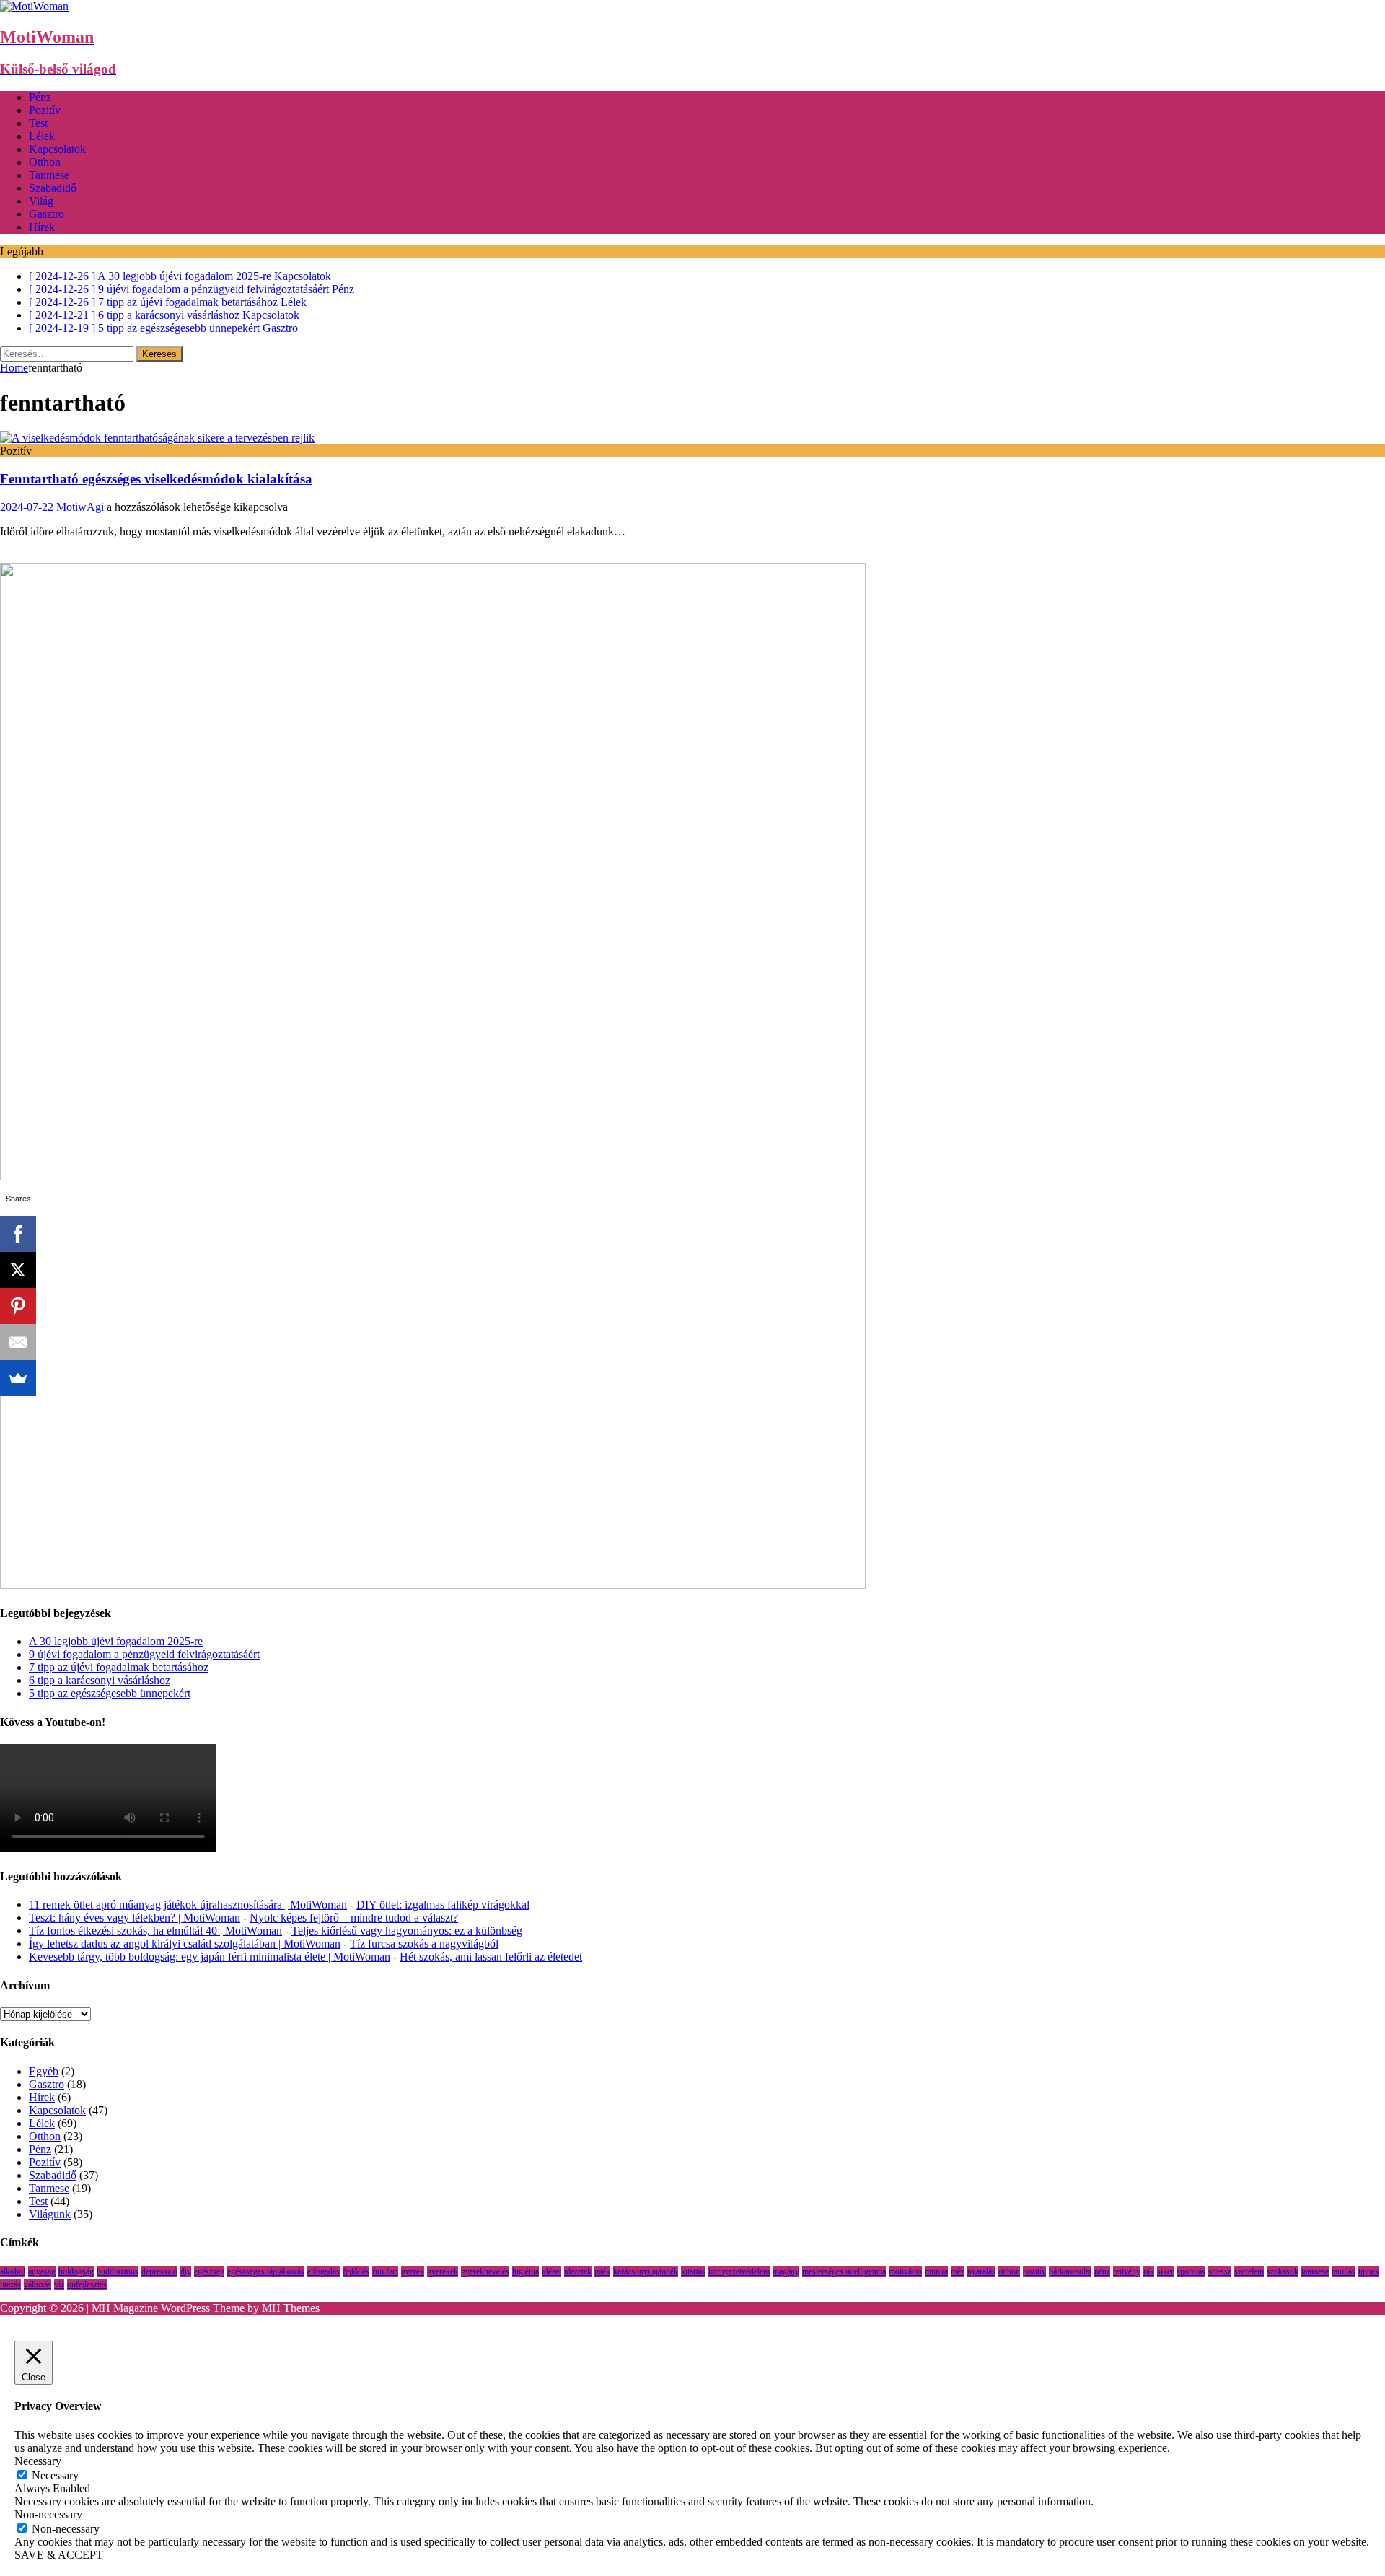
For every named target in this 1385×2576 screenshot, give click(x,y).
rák (1149, 2271)
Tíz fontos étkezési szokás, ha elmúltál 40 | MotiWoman (155, 1931)
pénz (1102, 2271)
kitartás (693, 2271)
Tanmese (49, 175)
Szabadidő (53, 188)
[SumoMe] (18, 1378)
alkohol (13, 2271)
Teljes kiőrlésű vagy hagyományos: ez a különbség (407, 1931)
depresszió (159, 2271)
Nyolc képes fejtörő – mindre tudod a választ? (354, 1918)
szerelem (1249, 2271)
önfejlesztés (87, 2284)
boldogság (76, 2271)
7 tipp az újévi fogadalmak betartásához (119, 1667)
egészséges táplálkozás (266, 2271)
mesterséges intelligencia (844, 2271)
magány (786, 2271)
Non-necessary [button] (48, 2514)
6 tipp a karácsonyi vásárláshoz (100, 1680)
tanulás (1344, 2271)
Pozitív (45, 110)
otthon (1009, 2271)
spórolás (1191, 2271)
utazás (10, 2284)
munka (936, 2271)
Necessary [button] (38, 2461)
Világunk (50, 2214)
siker (1165, 2271)
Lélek (42, 136)
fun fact (385, 2271)
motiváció (905, 2271)
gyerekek (443, 2271)
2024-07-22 (27, 507)
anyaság (42, 2271)
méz (958, 2271)
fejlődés (356, 2271)
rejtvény (1127, 2271)
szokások (1283, 2271)
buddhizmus (118, 2271)
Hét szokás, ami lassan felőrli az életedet (491, 1957)
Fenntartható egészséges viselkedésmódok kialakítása (156, 479)
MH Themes (291, 2308)
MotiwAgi (80, 507)
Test (38, 123)
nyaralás (981, 2271)
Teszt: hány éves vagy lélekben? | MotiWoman (135, 1918)
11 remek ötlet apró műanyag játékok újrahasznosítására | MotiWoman (188, 1905)
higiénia (526, 2271)
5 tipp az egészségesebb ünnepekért (110, 1693)
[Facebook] (18, 1234)
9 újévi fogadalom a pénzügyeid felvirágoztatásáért (144, 1654)
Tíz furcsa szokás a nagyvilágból (424, 1944)
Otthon (45, 162)
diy (186, 2271)
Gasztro (47, 214)
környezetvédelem (739, 2271)
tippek (1369, 2271)
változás (38, 2284)
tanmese (1315, 2271)
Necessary (55, 2475)
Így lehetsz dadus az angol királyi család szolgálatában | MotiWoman (185, 1944)
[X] (18, 1270)
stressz (1220, 2271)
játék (602, 2271)
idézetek (578, 2271)
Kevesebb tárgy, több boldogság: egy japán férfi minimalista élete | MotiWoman (210, 1957)
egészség (209, 2271)
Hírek (42, 227)
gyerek (413, 2271)
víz (59, 2284)
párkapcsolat (1070, 2271)
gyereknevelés (485, 2271)
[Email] (18, 1342)
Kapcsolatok (57, 149)
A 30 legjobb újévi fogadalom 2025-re (116, 1641)
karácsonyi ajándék (646, 2271)
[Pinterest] (18, 1306)
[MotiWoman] (34, 6)
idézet (551, 2271)
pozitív (1034, 2271)
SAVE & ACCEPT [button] (59, 2555)
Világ (41, 201)
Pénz (40, 97)
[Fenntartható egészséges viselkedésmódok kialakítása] (157, 438)
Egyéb (44, 2071)
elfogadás (324, 2271)
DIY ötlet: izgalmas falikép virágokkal (443, 1905)
